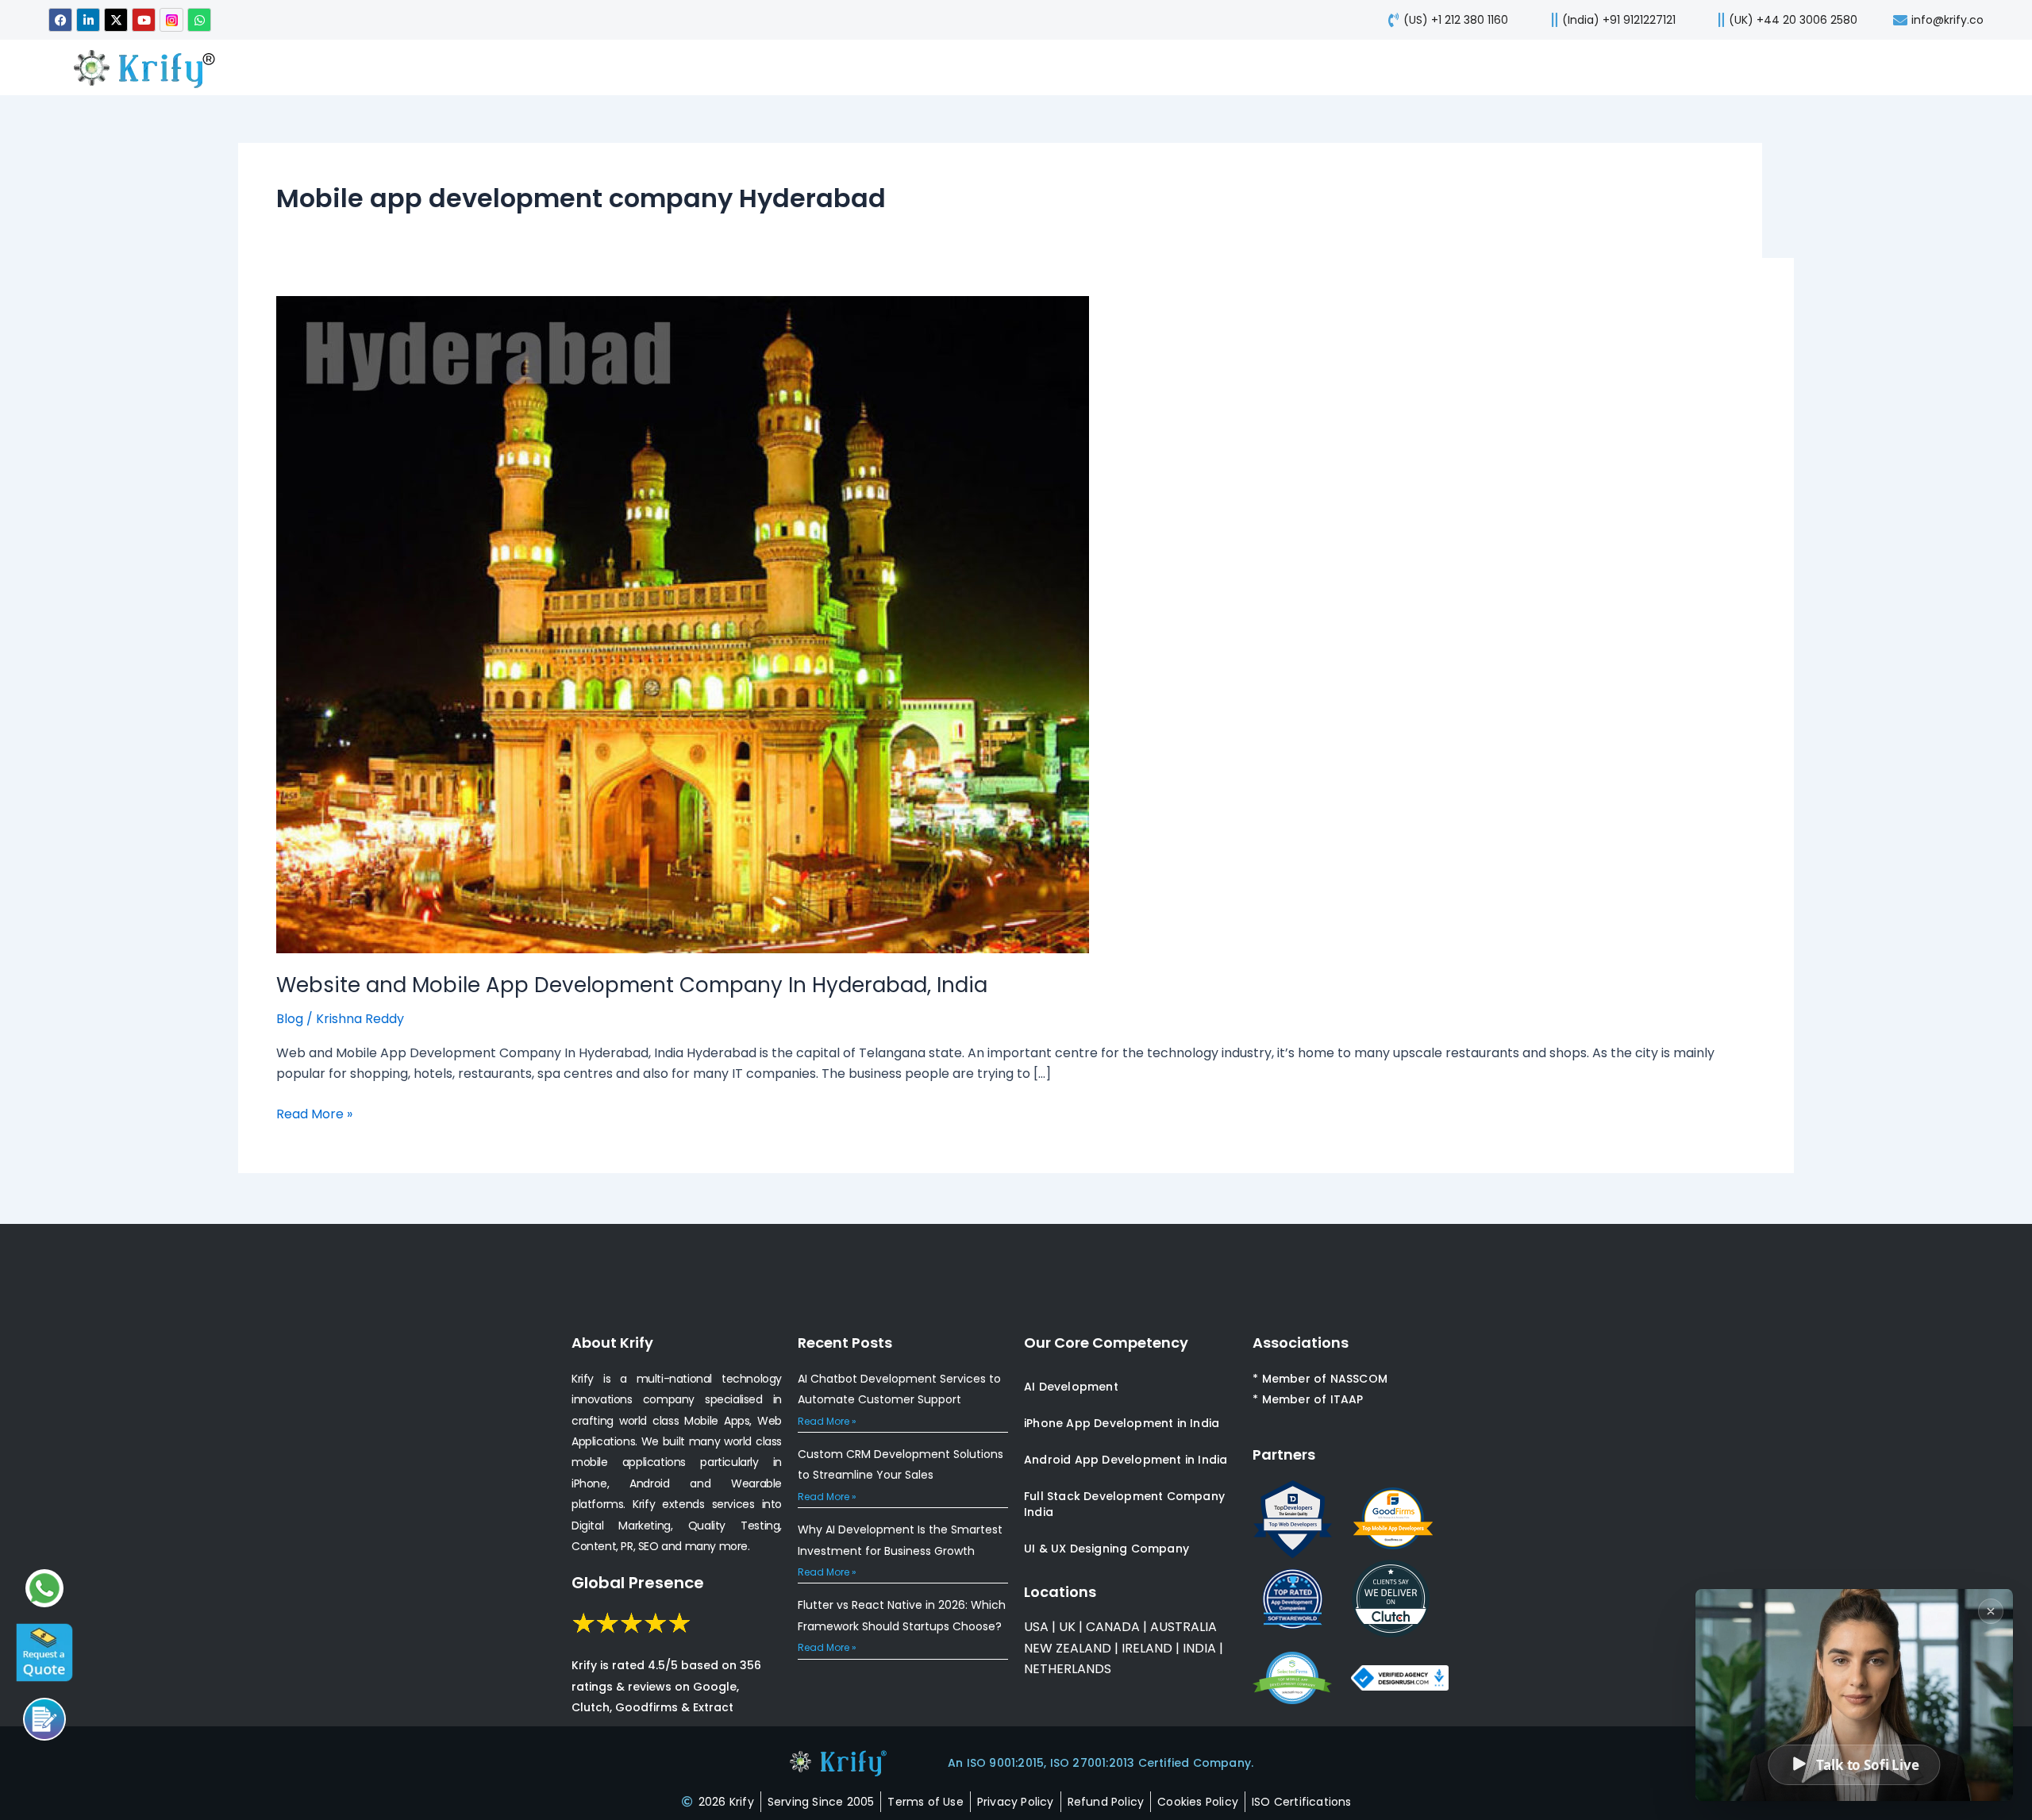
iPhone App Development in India (1122, 1423)
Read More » (314, 1114)
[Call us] (44, 1719)
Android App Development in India (1126, 1460)
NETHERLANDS (1068, 1669)
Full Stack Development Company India (1124, 1504)
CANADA (1113, 1627)
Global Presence (638, 1583)
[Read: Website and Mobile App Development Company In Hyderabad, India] (683, 623)
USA (1036, 1627)
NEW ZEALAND (1068, 1648)
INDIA (1199, 1648)
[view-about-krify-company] (152, 67)
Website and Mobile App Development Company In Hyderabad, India (632, 985)
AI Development (1071, 1387)
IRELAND (1147, 1648)
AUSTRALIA (1182, 1627)
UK (1067, 1627)
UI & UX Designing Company (1106, 1549)
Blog (290, 1019)
